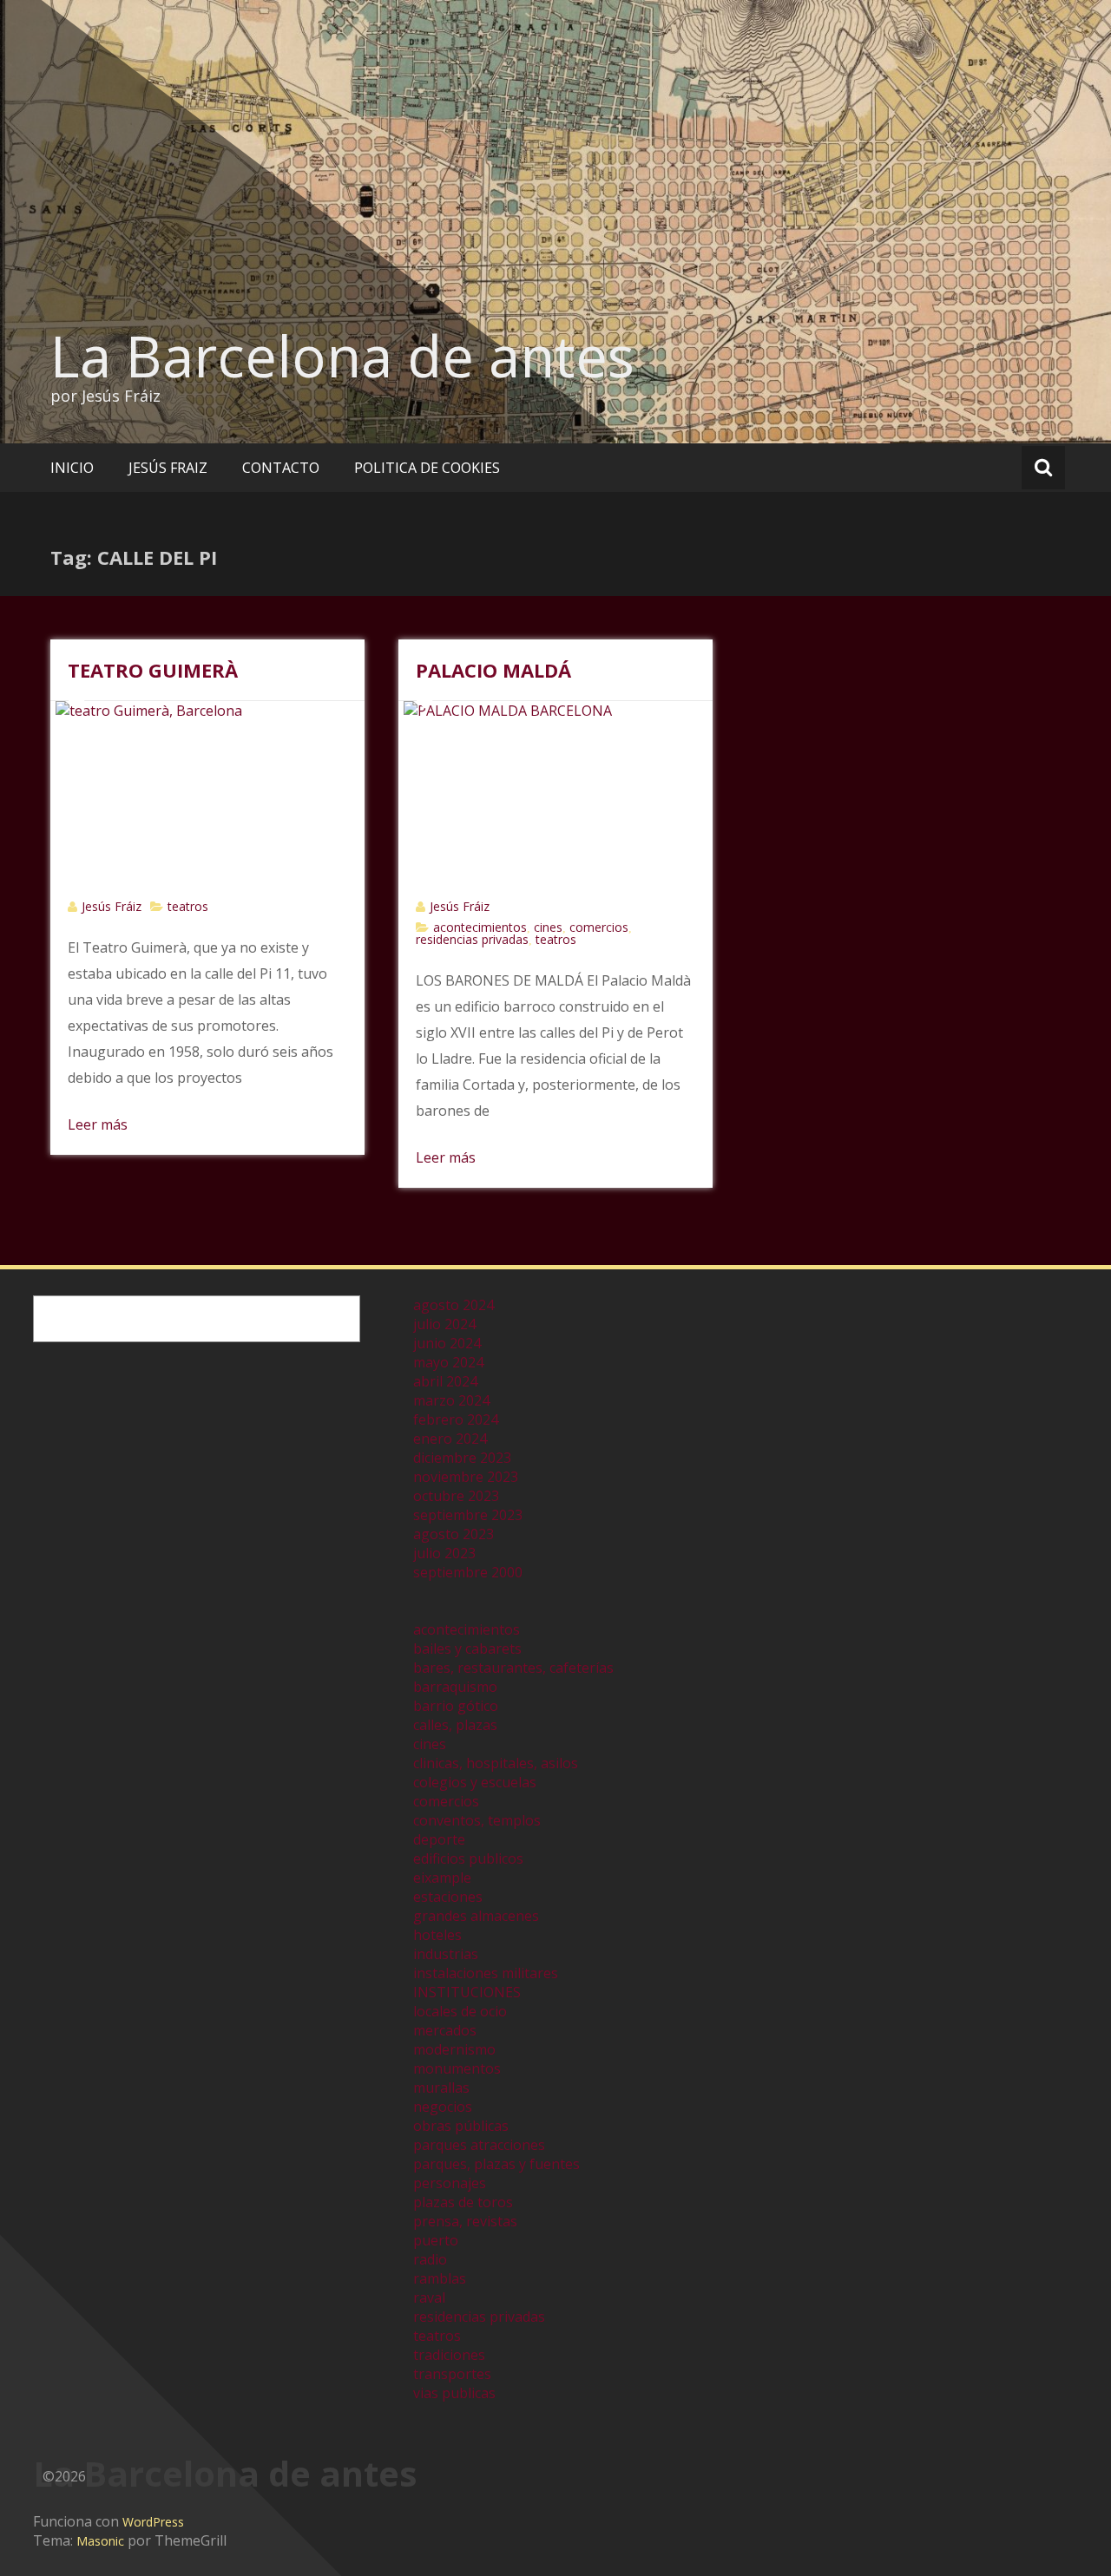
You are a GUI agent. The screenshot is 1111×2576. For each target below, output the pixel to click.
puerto (436, 2240)
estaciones (448, 1897)
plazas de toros (463, 2202)
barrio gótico (456, 1706)
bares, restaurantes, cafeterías (513, 1668)
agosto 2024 (454, 1305)
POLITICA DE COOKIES (427, 468)
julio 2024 (444, 1324)
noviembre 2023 (466, 1477)
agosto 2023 (454, 1534)
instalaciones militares (486, 1973)
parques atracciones (479, 2145)
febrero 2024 (456, 1419)
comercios (599, 927)
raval (429, 2297)
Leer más (98, 1124)
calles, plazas (455, 1725)
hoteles (437, 1935)
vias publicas (454, 2393)
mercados (445, 2030)
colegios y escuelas (475, 1782)
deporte (439, 1839)
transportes (452, 2374)
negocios (443, 2107)
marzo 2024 (451, 1400)
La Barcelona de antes (342, 356)
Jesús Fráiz (112, 906)
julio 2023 (444, 1553)
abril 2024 (445, 1381)
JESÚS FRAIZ (168, 468)
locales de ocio (460, 2011)
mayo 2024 (448, 1362)
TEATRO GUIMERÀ (153, 670)
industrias (446, 1954)
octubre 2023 (456, 1496)
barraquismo (455, 1687)
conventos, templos (477, 1820)
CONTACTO (281, 468)
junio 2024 (447, 1343)
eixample (442, 1878)
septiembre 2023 (468, 1515)
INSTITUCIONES (467, 1992)
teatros (188, 906)
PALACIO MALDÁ (493, 670)
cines (548, 927)
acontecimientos (480, 927)
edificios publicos (468, 1858)
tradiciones (449, 2355)
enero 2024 (450, 1439)
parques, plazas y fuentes (496, 2164)
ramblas (440, 2278)
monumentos (457, 2068)
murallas (441, 2088)
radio (430, 2259)
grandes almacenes (476, 1916)
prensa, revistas (465, 2221)
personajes (450, 2183)
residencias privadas (472, 939)
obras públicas (461, 2126)
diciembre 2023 (462, 1458)
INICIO (72, 468)
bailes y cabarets (467, 1649)
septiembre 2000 (468, 1572)
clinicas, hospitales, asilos (496, 1763)
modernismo (454, 2049)
